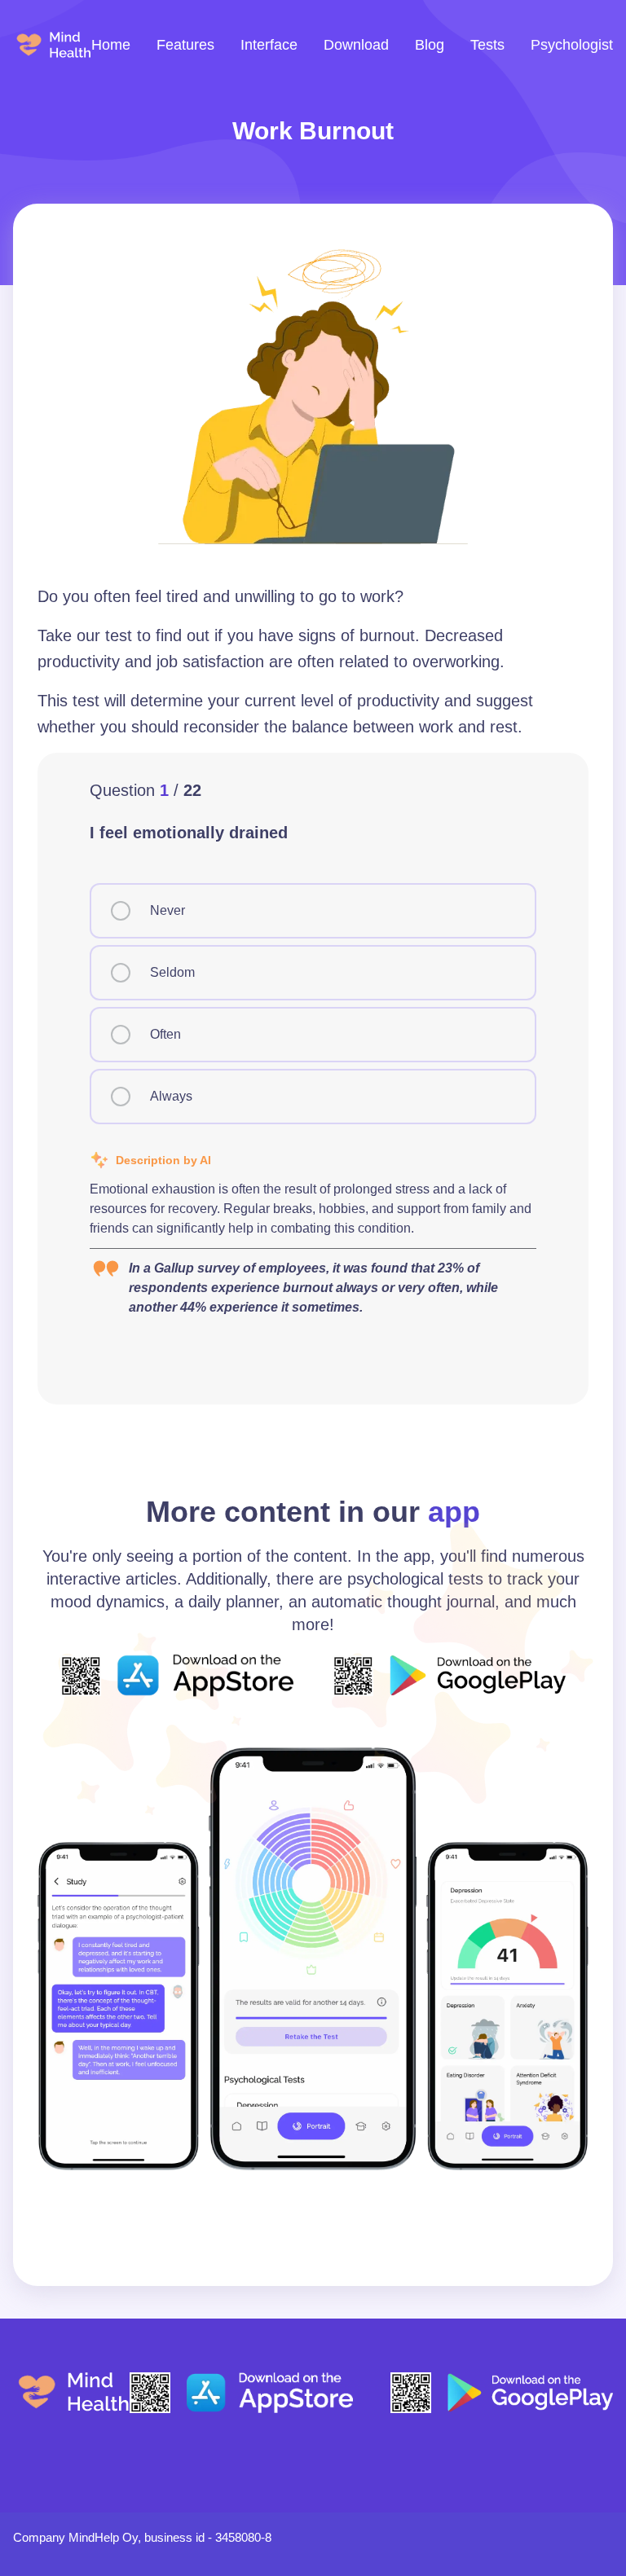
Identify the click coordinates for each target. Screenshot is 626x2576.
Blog (430, 45)
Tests (487, 45)
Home (111, 45)
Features (185, 45)
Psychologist (572, 45)
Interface (269, 45)
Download (356, 45)
